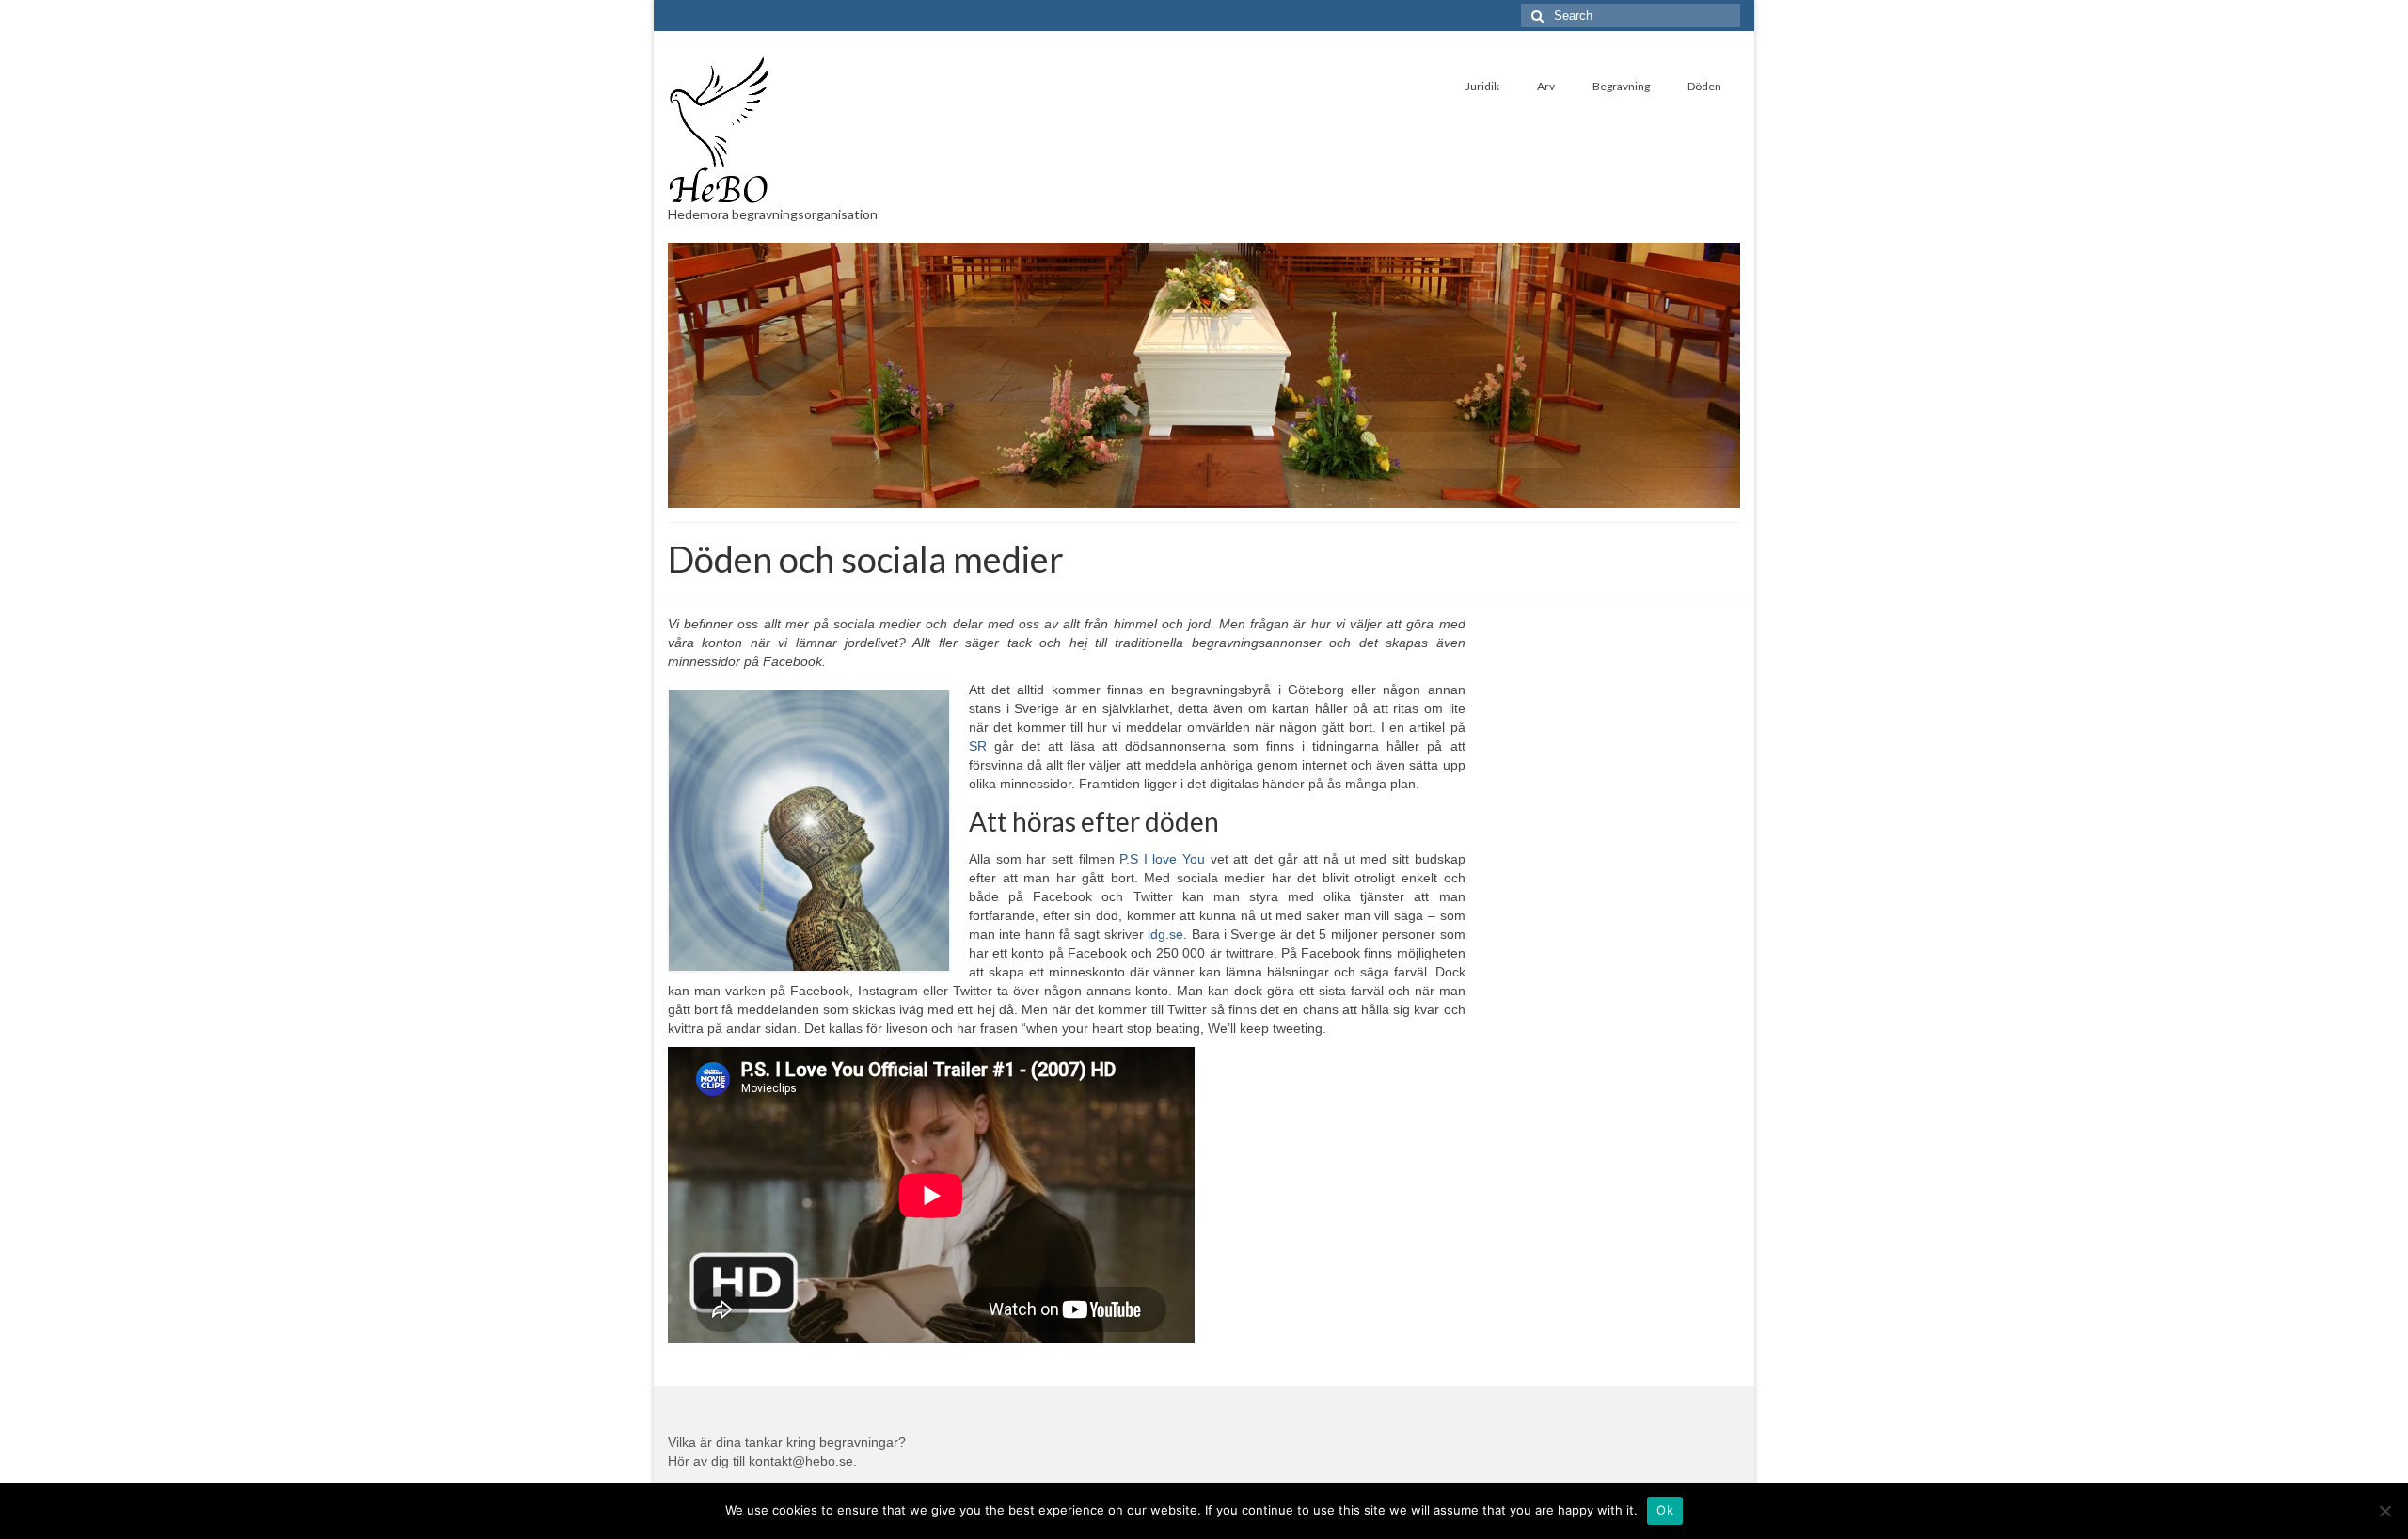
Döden (1704, 86)
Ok (1665, 1510)
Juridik (1482, 86)
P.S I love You (1162, 859)
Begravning (1621, 86)
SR (982, 746)
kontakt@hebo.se (801, 1461)
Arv (1546, 86)
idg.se (1165, 934)
